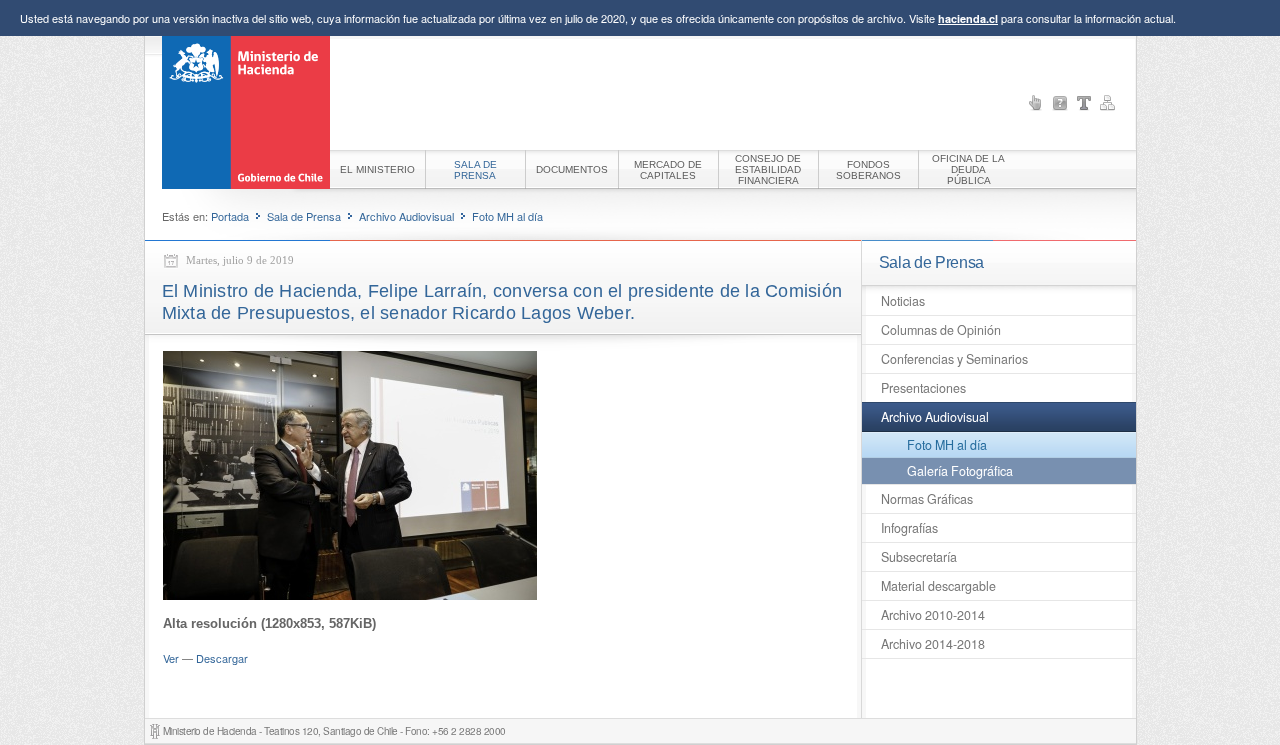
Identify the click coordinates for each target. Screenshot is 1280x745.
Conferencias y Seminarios (954, 359)
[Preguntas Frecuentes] (1060, 103)
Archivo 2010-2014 (933, 615)
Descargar (222, 658)
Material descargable (938, 586)
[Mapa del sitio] (1108, 103)
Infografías (909, 528)
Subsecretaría (919, 557)
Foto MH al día (507, 216)
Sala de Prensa (304, 216)
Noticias (903, 301)
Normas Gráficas (927, 499)
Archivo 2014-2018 (933, 644)
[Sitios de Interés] (1036, 103)
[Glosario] (1084, 103)
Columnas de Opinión (941, 330)
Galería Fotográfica (960, 471)
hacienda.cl (968, 18)
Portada (230, 216)
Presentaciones (923, 388)
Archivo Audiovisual (406, 216)
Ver (171, 658)
